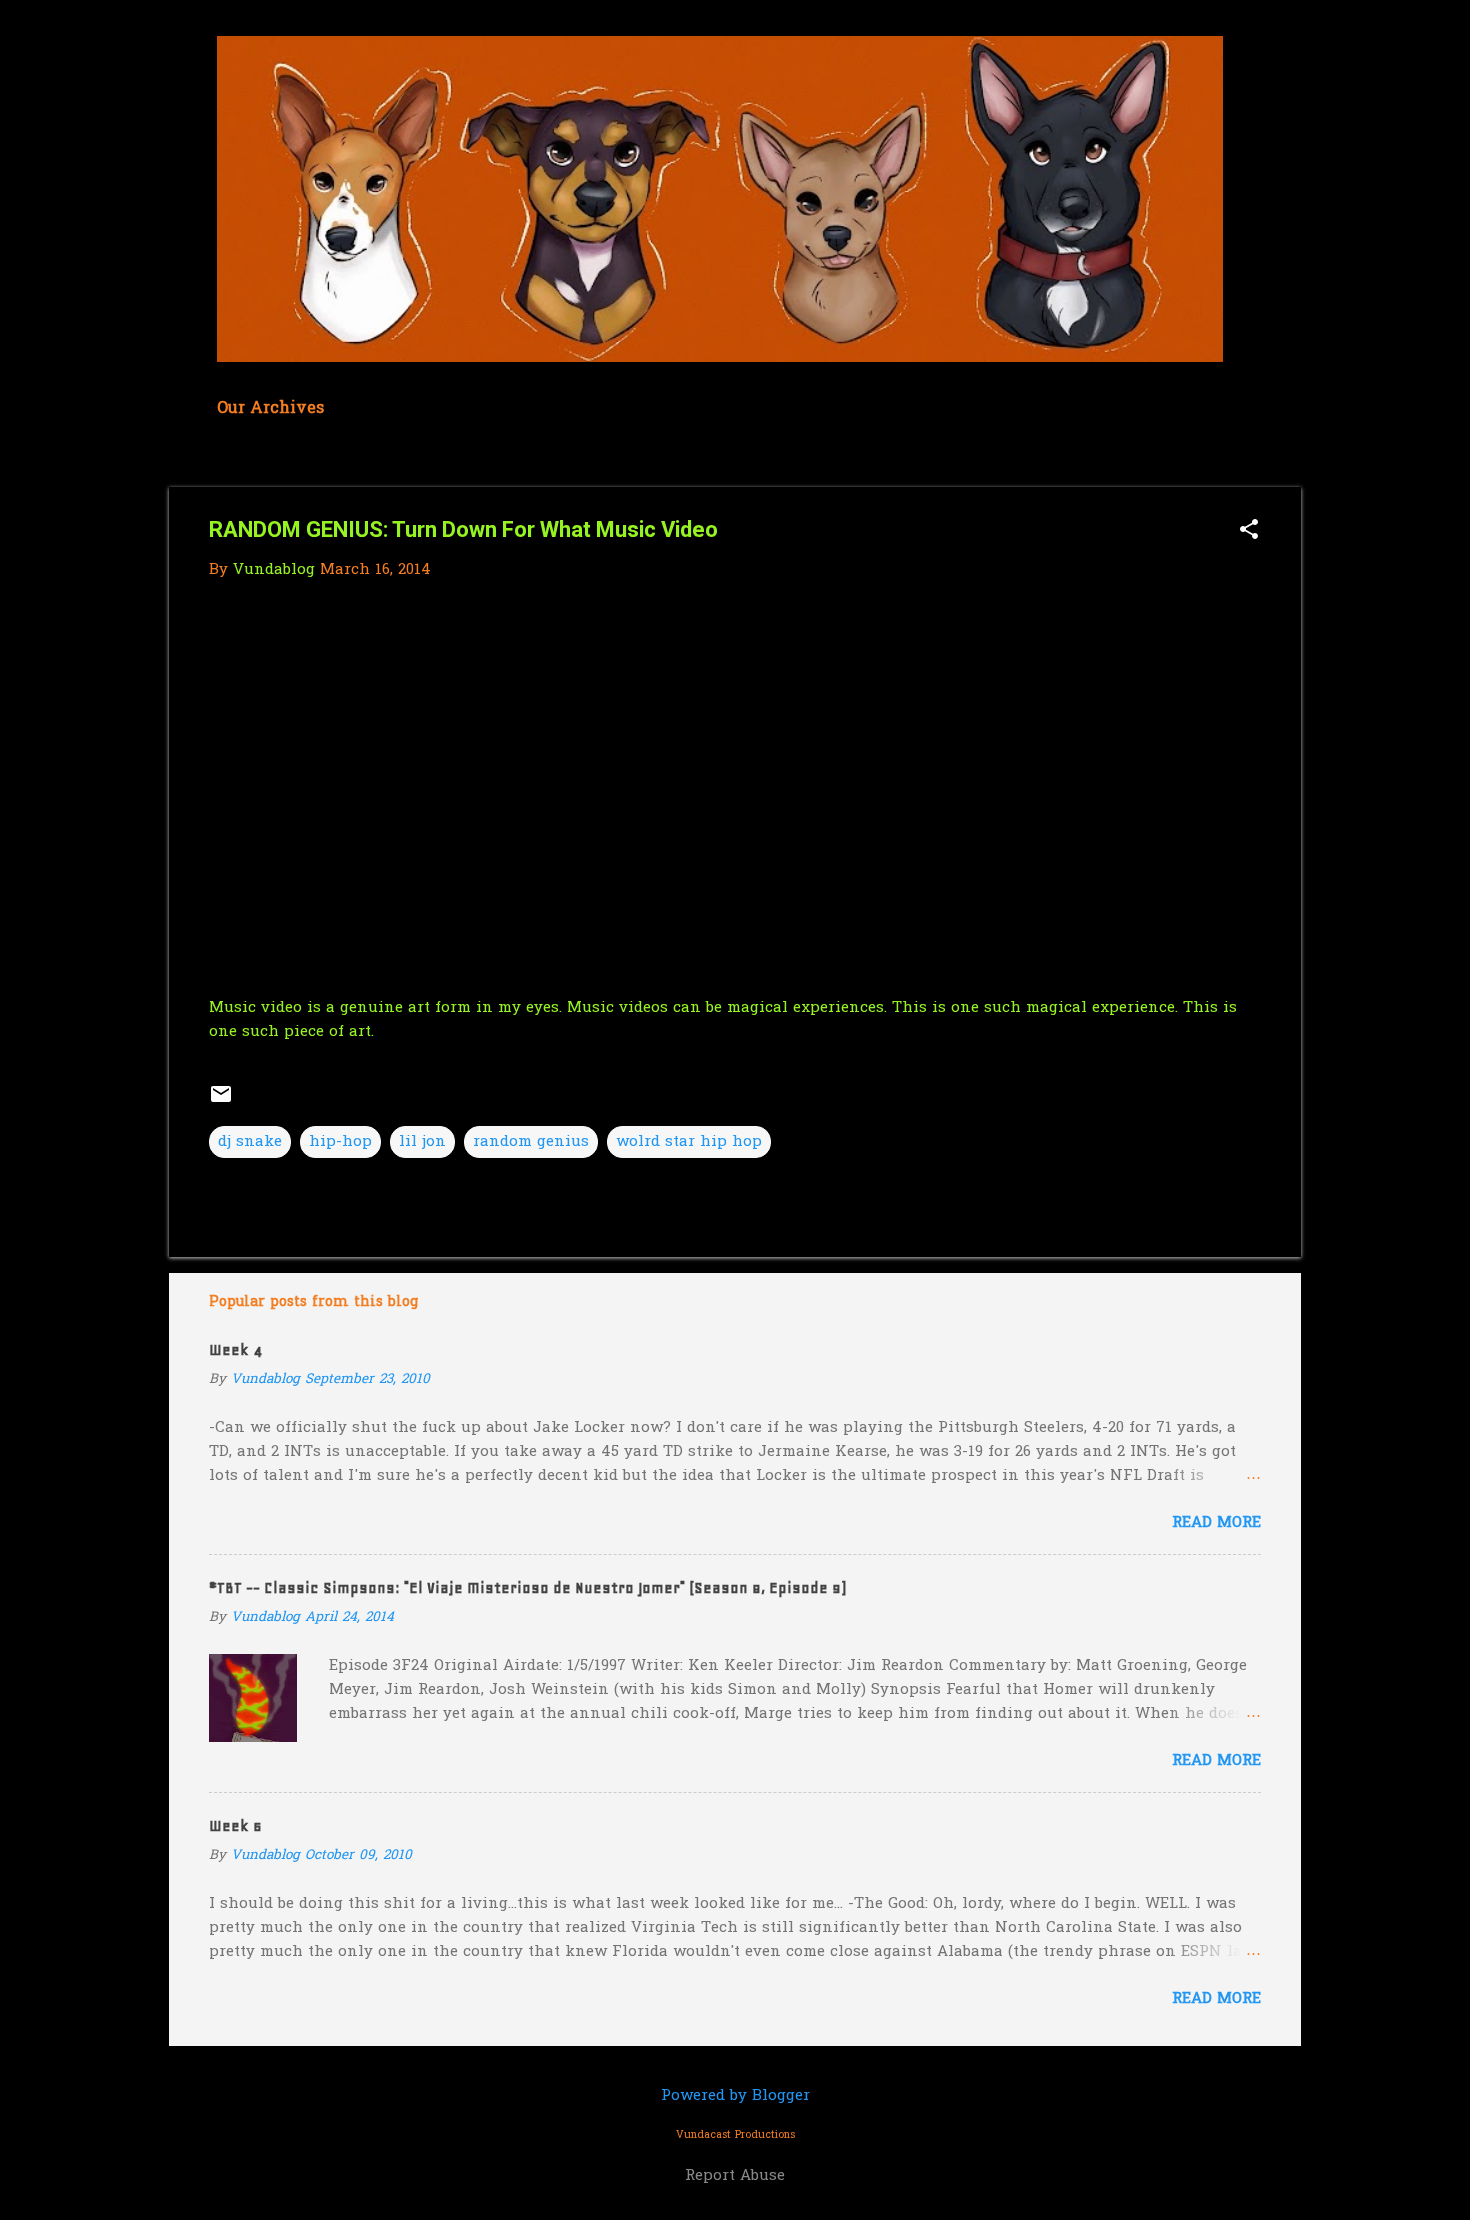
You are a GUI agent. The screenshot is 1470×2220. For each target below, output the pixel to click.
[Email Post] (221, 1102)
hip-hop (340, 1142)
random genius (531, 1142)
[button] (1249, 531)
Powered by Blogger (735, 2096)
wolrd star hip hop (689, 1142)
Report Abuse (735, 2176)
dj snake (250, 1142)
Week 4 (235, 1350)
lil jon (422, 1142)
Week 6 (235, 1826)
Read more (1216, 1523)
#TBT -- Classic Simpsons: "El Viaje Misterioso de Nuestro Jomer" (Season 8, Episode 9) (527, 1588)
